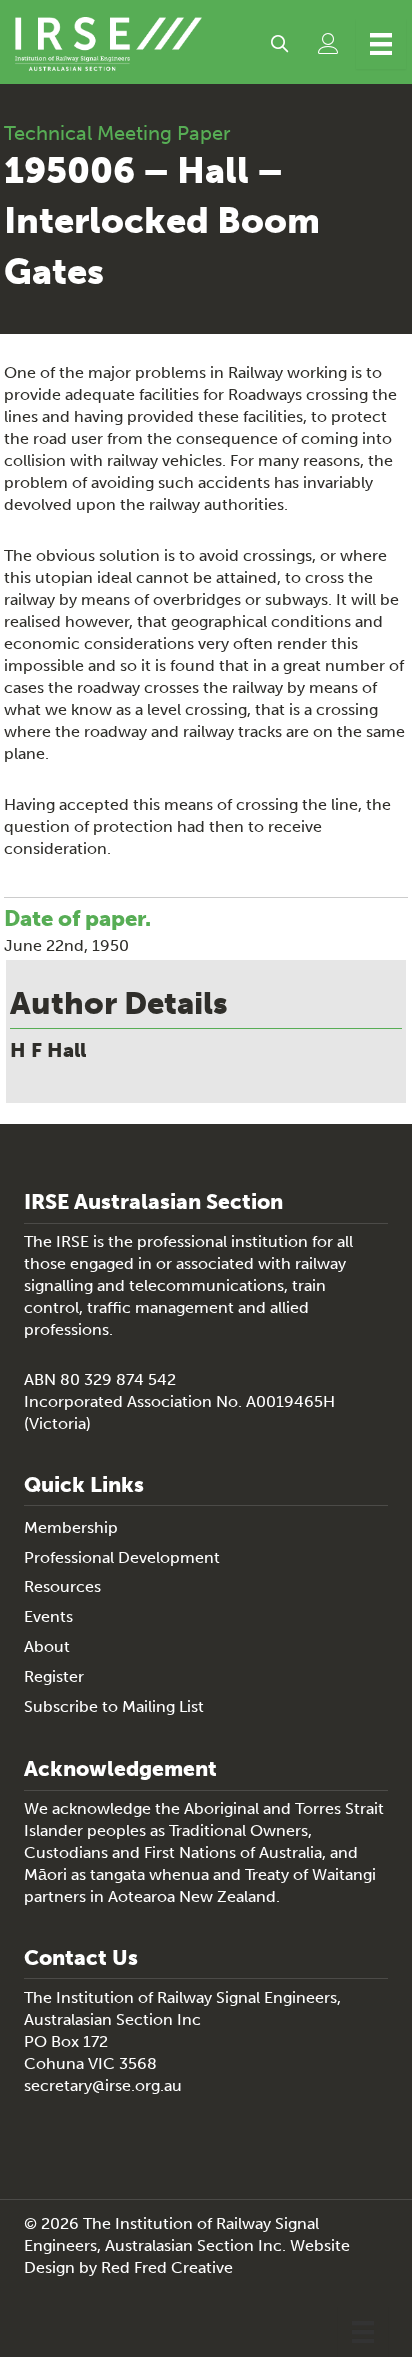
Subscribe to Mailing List (114, 1706)
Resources (62, 1586)
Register (54, 1676)
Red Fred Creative (167, 2267)
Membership (71, 1527)
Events (48, 1616)
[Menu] (381, 44)
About (47, 1646)
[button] (279, 44)
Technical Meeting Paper (117, 133)
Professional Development (122, 1557)
